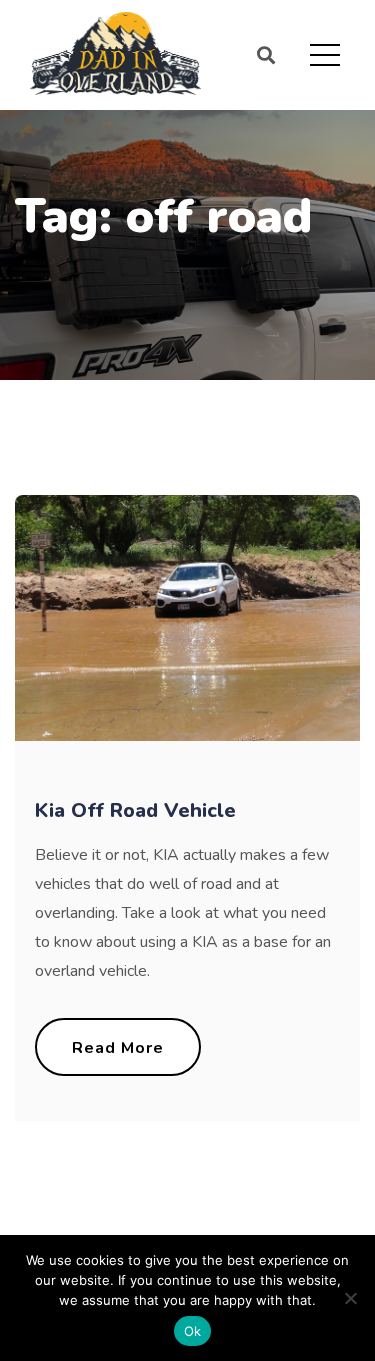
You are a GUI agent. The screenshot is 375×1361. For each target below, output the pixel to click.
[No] (350, 1298)
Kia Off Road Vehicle (135, 810)
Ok (193, 1331)
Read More (118, 1048)
